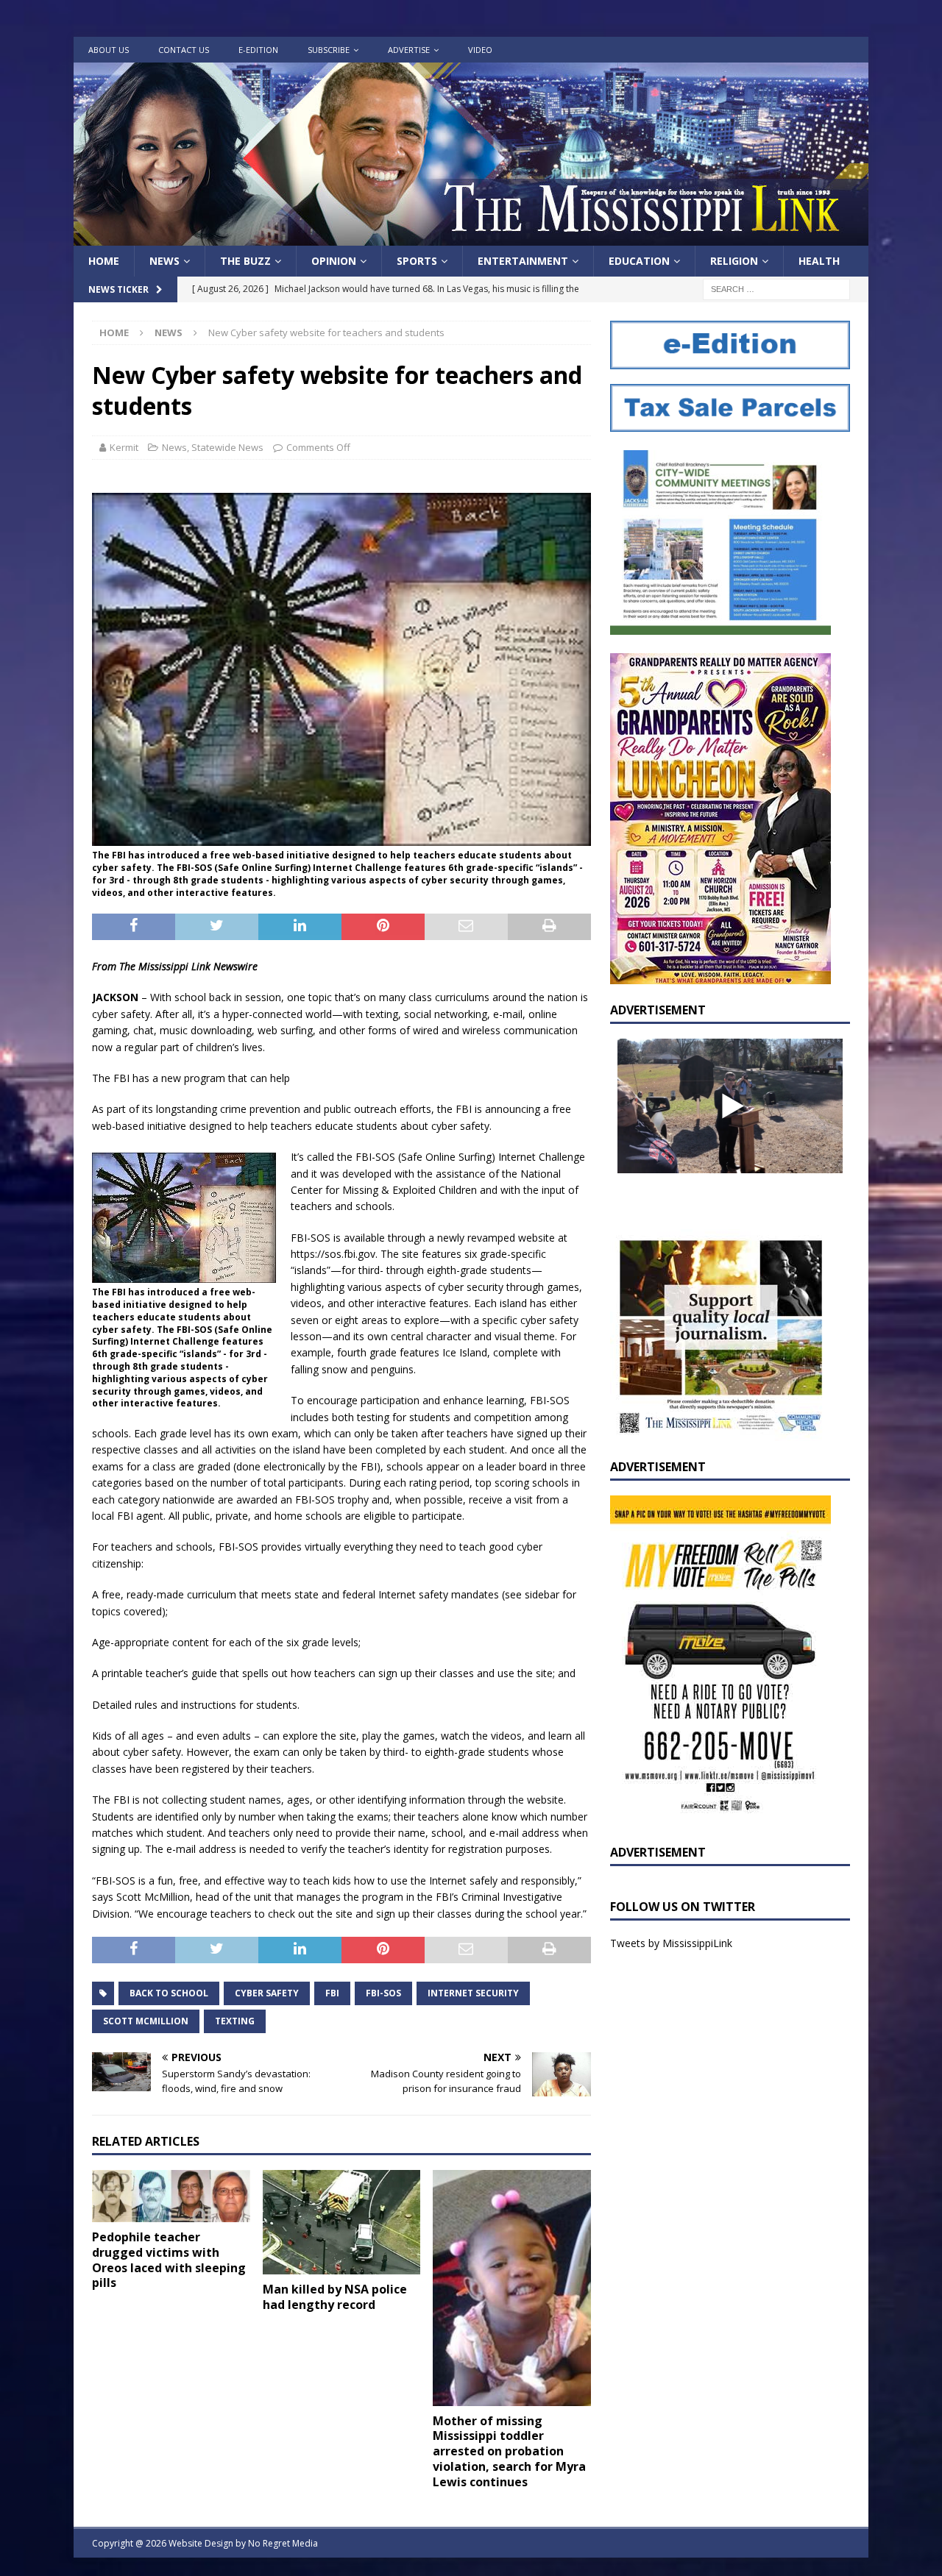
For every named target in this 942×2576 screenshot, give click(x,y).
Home (104, 261)
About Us (109, 50)
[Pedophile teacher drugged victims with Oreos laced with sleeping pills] (171, 2196)
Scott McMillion (146, 2021)
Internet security (473, 1993)
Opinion (334, 261)
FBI (332, 1993)
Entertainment (523, 261)
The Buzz (245, 261)
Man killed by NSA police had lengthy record (335, 2297)
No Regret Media (283, 2543)
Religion (734, 261)
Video (480, 50)
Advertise (409, 50)
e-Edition (258, 50)
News (164, 261)
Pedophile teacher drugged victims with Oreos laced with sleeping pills (169, 2260)
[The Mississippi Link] (471, 237)
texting (235, 2021)
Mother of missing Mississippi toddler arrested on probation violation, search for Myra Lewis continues (509, 2451)
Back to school (169, 1993)
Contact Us (184, 50)
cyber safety (267, 1993)
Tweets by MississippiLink (671, 1943)
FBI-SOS (383, 1993)
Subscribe (329, 50)
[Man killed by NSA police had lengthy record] (342, 2222)
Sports (417, 261)
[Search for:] (776, 289)
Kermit (124, 447)
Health (819, 261)
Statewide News (227, 447)
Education (639, 261)
